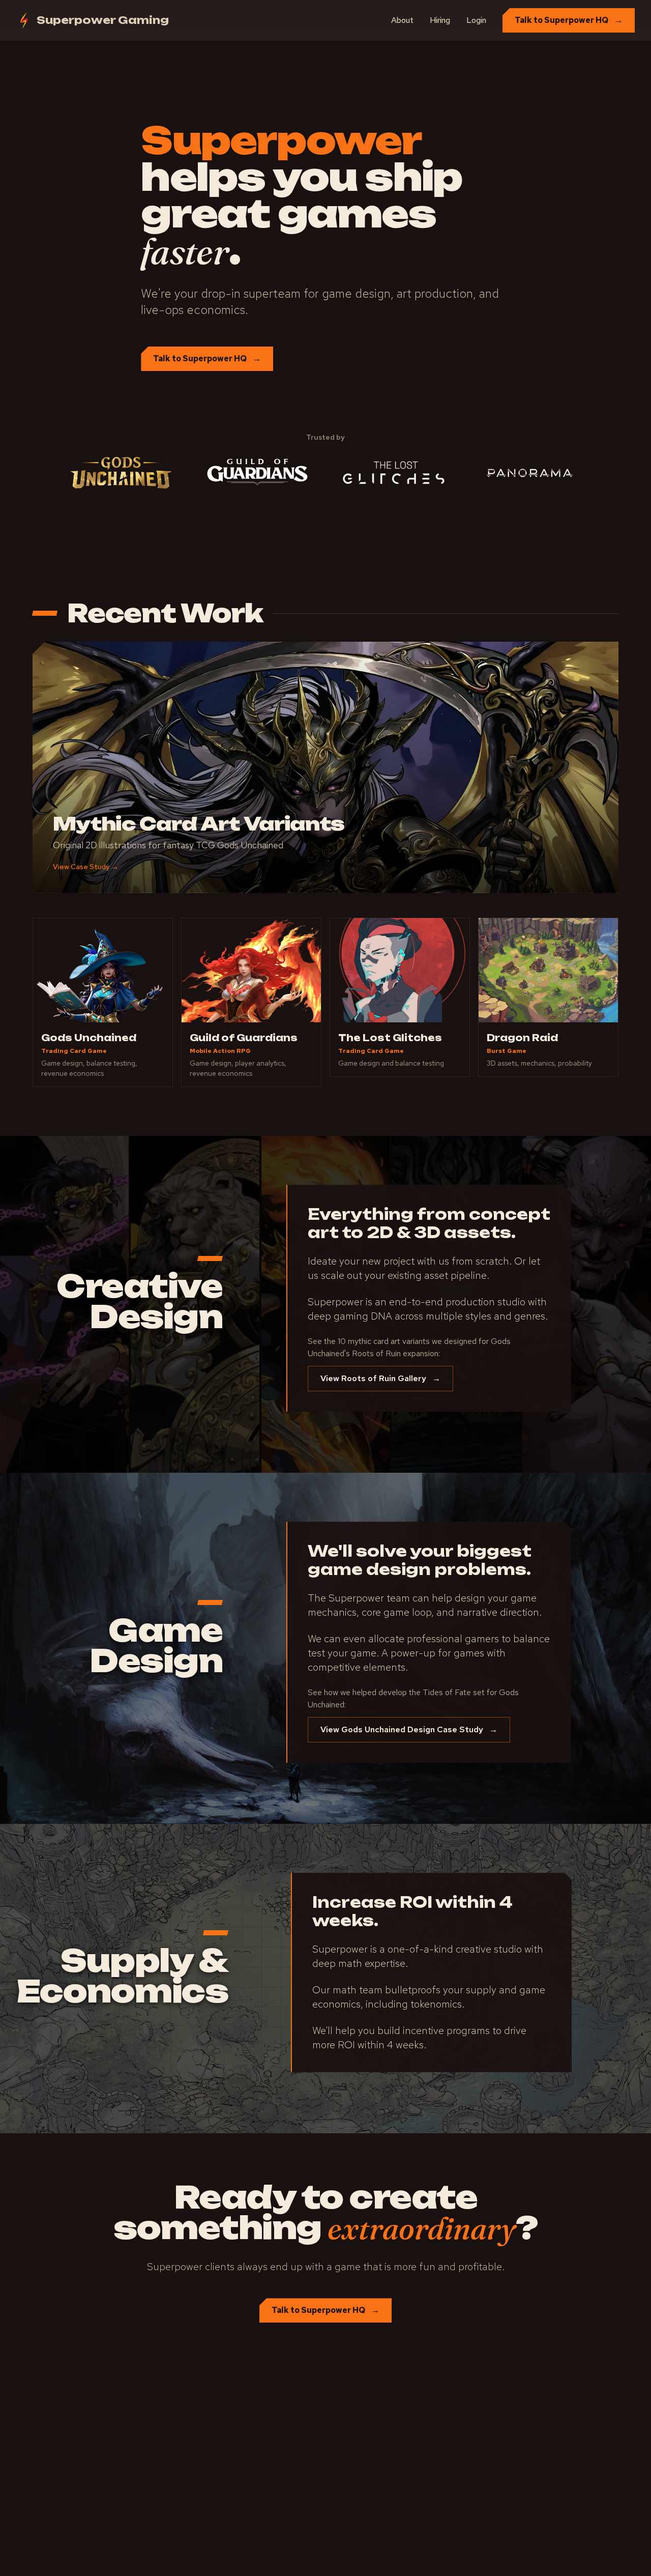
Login (476, 20)
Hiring (440, 20)
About (402, 20)
